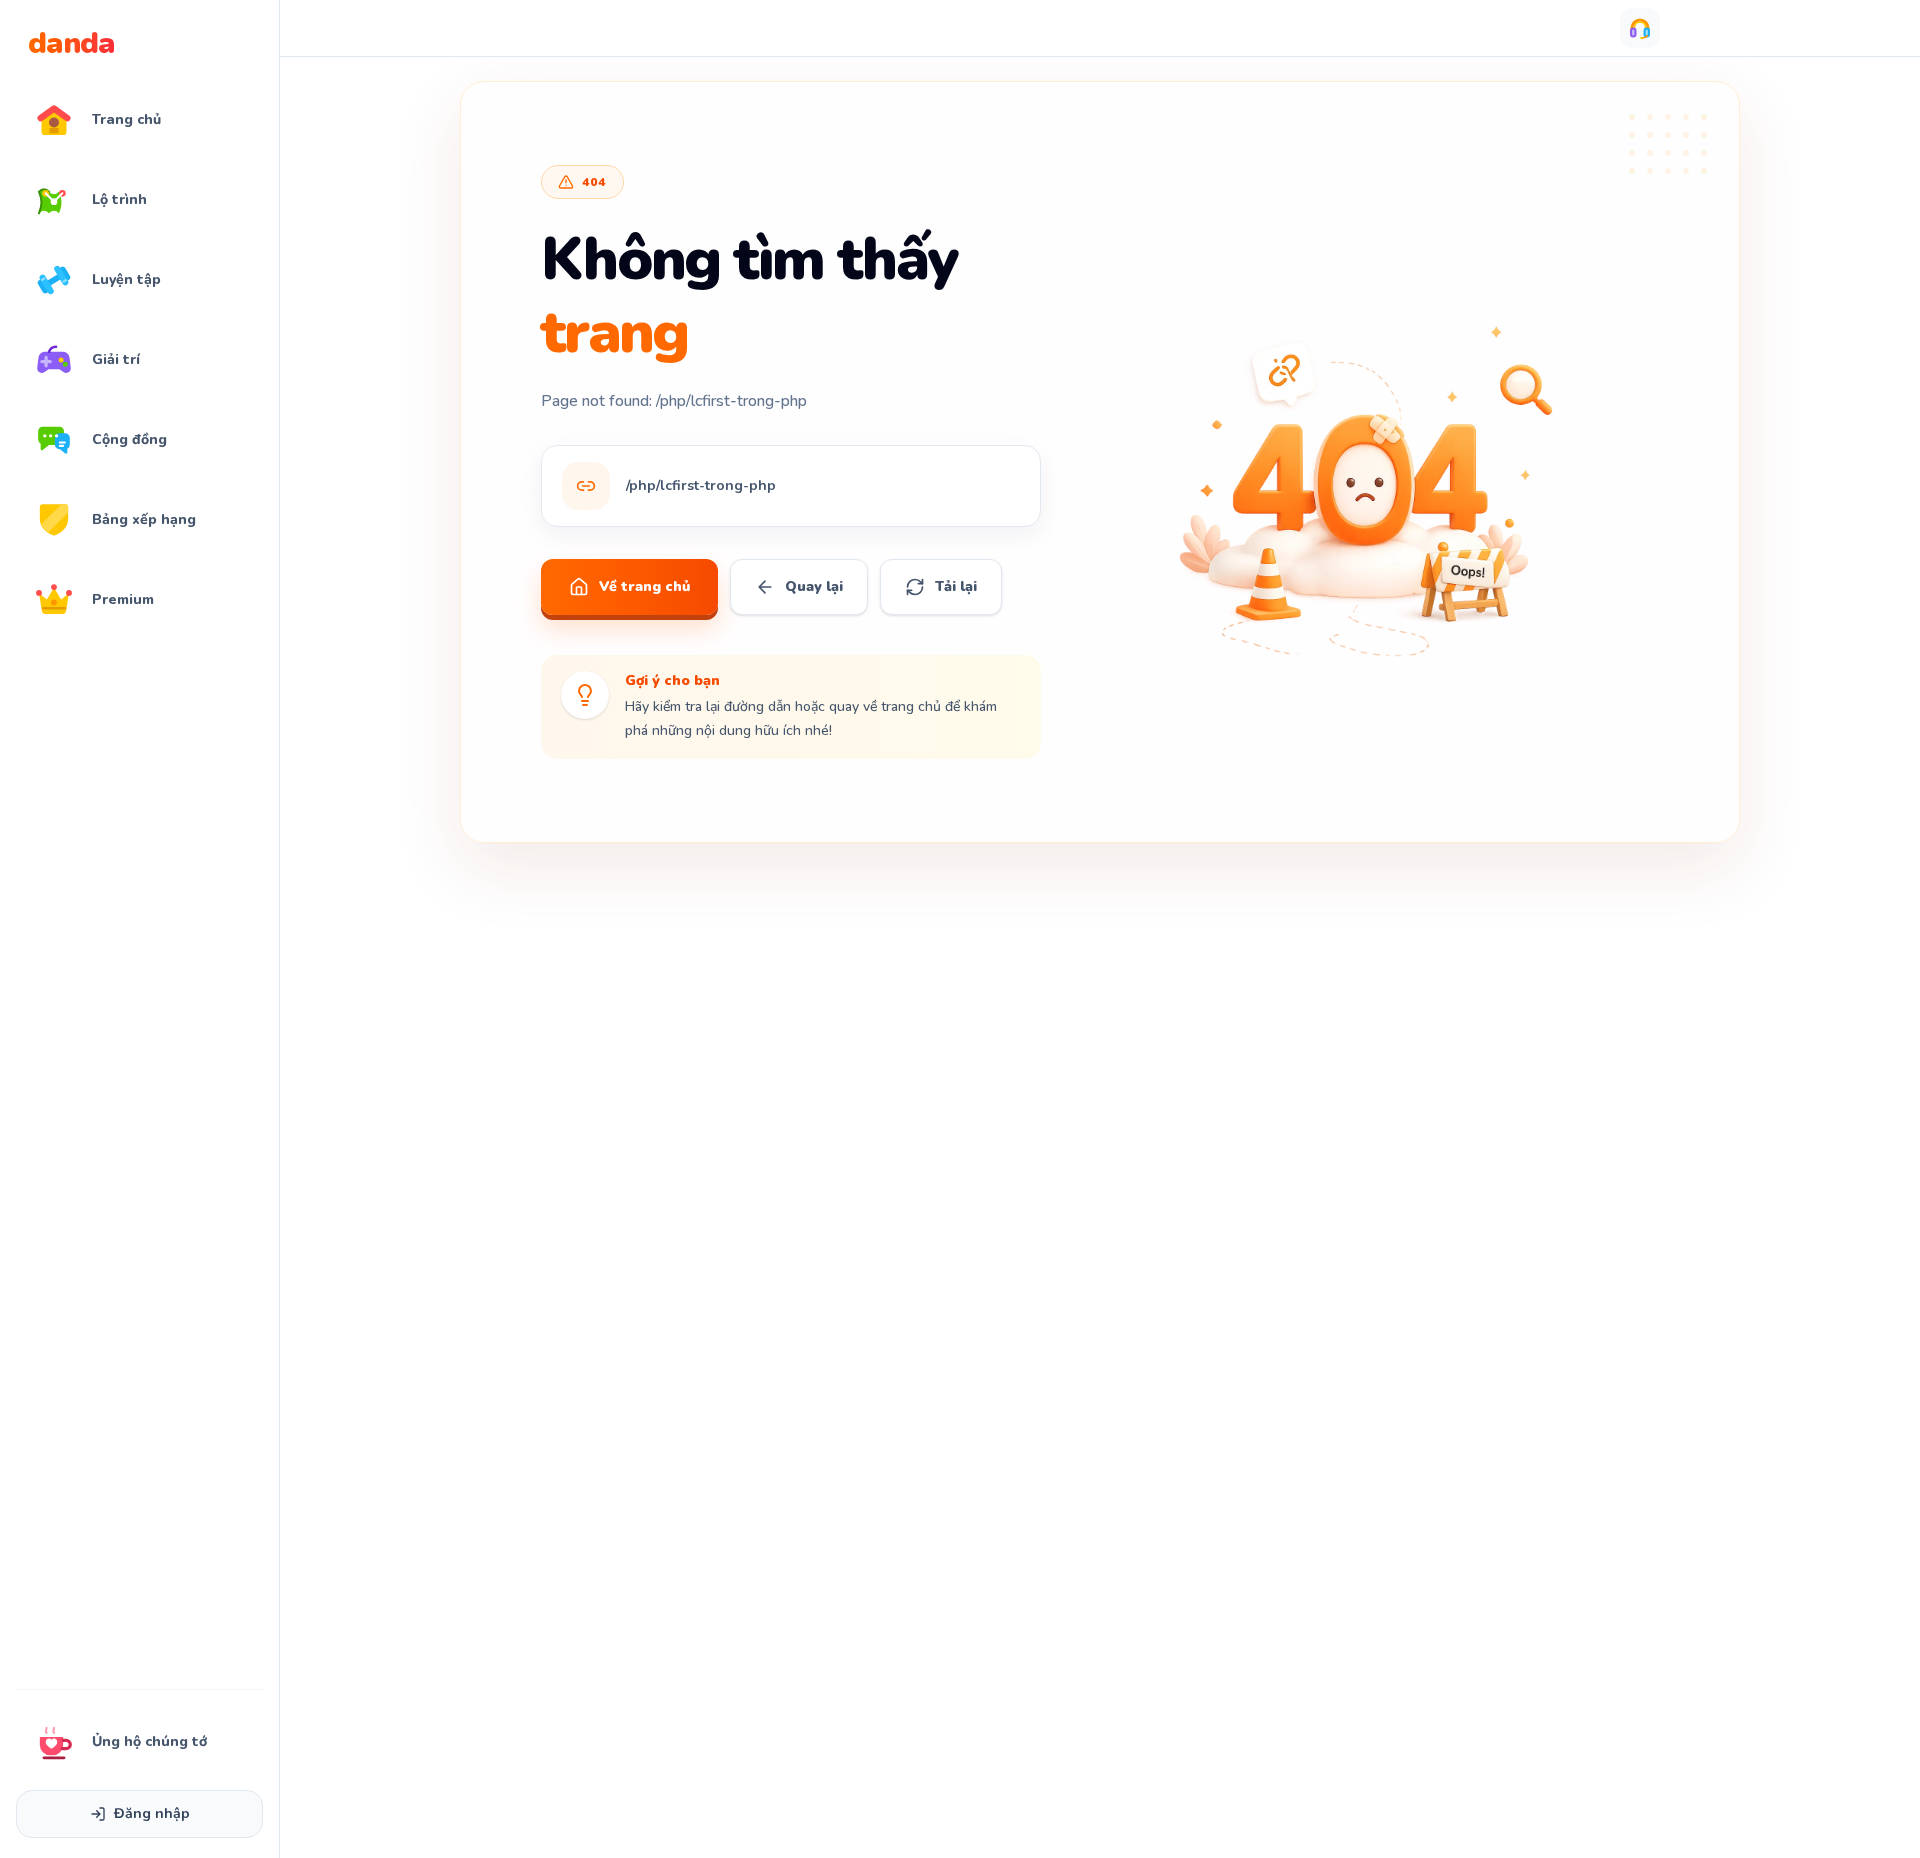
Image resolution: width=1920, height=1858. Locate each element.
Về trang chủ (644, 586)
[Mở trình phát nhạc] (1640, 28)
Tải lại (956, 586)
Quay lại (814, 586)
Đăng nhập (152, 1813)
